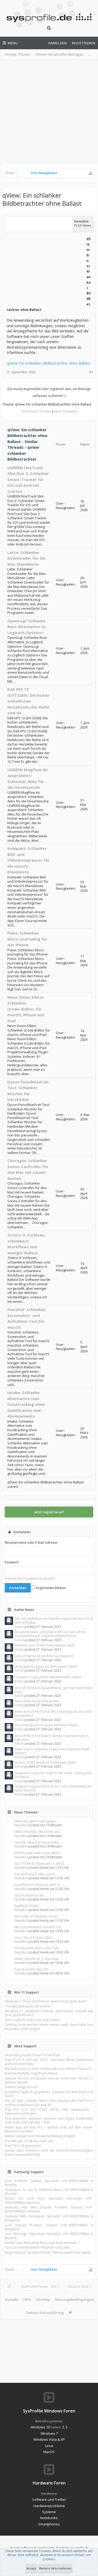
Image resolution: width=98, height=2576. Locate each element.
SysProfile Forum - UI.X (39, 2286)
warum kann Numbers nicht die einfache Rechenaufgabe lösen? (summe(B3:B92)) (49, 2152)
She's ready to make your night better (32, 2020)
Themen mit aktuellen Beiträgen (59, 54)
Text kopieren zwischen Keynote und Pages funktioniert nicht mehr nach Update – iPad (49, 2120)
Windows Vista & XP (49, 2439)
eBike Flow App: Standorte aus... (38, 1832)
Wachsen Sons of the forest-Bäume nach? (45, 1645)
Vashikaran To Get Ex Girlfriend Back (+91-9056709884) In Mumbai (49, 2192)
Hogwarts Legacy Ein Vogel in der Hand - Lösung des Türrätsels (53, 1775)
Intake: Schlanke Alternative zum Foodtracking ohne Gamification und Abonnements (26, 1404)
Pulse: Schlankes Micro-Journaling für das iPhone (27, 939)
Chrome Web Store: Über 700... (37, 1948)
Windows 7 (49, 2433)
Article (19, 1627)
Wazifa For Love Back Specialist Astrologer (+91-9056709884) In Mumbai (49, 2200)
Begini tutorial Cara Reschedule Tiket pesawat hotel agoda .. (49, 2252)
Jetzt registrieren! (49, 1512)
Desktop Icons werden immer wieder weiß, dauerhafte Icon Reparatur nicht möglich (49, 2027)
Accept (31, 2568)
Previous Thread (38, 411)
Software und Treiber (49, 2499)
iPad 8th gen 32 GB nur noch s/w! (29, 2141)
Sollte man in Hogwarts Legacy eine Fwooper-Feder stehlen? (52, 1751)
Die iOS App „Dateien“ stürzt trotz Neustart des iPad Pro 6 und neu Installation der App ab (49, 2103)
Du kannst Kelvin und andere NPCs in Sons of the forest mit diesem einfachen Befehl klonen (50, 1634)
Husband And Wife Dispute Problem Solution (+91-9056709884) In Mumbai (49, 2209)
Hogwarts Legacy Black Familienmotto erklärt (48, 1677)
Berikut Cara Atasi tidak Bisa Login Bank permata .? (42, 2243)
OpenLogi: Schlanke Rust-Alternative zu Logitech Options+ (27, 627)
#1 (91, 372)
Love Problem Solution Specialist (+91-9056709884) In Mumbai (49, 2183)
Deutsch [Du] (78, 2286)
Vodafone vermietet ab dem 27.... (39, 1885)
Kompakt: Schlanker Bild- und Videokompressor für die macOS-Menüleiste (28, 860)
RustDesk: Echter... (28, 1906)
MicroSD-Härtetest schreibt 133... (39, 1927)
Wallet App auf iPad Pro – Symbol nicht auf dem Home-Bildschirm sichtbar (49, 2129)
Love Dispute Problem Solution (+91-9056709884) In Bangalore (49, 2227)
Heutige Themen (17, 54)
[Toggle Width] (9, 2286)
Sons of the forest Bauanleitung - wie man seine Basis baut (54, 1690)
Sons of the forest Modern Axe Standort (44, 1656)
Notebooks (49, 2518)
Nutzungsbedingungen (74, 2299)
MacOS (49, 2452)
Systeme (49, 2512)
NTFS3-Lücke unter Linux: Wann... (38, 1853)
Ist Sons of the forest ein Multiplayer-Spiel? (45, 1762)
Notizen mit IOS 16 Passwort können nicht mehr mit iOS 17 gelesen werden (49, 2080)
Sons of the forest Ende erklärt (37, 1701)
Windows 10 (40, 2427)
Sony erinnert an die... (30, 1895)
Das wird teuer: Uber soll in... (36, 1874)
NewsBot (21, 1825)
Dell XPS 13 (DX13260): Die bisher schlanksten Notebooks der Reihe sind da (28, 701)
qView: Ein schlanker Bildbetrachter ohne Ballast (49, 363)
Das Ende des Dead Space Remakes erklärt (46, 1725)
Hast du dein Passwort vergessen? (30, 1578)
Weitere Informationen (55, 2568)
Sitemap (43, 2299)
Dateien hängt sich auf (21, 2087)
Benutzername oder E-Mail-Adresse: (31, 1543)
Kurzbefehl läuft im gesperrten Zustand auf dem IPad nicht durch (49, 2094)
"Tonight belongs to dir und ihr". (28, 2006)
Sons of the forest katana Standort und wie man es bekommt (51, 1738)
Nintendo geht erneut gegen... (36, 1821)
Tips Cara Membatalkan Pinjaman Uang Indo (38, 2247)
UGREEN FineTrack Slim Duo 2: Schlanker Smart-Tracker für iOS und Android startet (28, 479)
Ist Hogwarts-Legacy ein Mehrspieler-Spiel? (46, 1667)
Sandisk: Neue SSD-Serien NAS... (38, 1842)
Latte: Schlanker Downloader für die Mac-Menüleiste (26, 558)
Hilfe (27, 2299)
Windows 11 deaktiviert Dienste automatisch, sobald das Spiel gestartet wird (49, 2013)
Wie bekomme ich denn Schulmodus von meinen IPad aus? (48, 2069)
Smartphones (49, 2524)
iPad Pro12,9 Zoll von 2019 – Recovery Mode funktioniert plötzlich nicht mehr (49, 2062)
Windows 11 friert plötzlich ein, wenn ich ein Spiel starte (45, 2001)
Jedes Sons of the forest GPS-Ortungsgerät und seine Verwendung (53, 1714)
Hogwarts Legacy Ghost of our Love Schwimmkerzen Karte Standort (53, 1788)
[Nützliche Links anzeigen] (91, 173)
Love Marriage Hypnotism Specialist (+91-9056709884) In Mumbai (49, 2236)
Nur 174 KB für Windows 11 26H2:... (40, 1864)
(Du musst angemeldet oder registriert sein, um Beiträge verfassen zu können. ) (49, 392)
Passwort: (12, 1562)
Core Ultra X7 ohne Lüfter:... (35, 1938)
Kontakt (12, 2299)
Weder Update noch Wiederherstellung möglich (40, 2136)
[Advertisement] (49, 112)
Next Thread (64, 411)
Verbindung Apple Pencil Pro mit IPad (32, 2055)
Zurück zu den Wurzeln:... (33, 1969)
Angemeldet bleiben (50, 1588)
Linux (49, 2446)
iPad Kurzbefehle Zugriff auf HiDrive (31, 2073)
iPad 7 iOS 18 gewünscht (23, 2146)
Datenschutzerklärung (45, 2313)
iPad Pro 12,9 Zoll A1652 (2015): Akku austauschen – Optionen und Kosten (49, 2111)
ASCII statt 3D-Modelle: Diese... (37, 1916)
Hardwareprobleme (49, 2506)
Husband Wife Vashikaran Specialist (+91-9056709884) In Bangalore (49, 2218)
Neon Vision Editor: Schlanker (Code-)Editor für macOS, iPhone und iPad (26, 1009)
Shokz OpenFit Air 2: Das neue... (38, 1959)
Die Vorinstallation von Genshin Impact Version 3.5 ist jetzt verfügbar (54, 1621)
